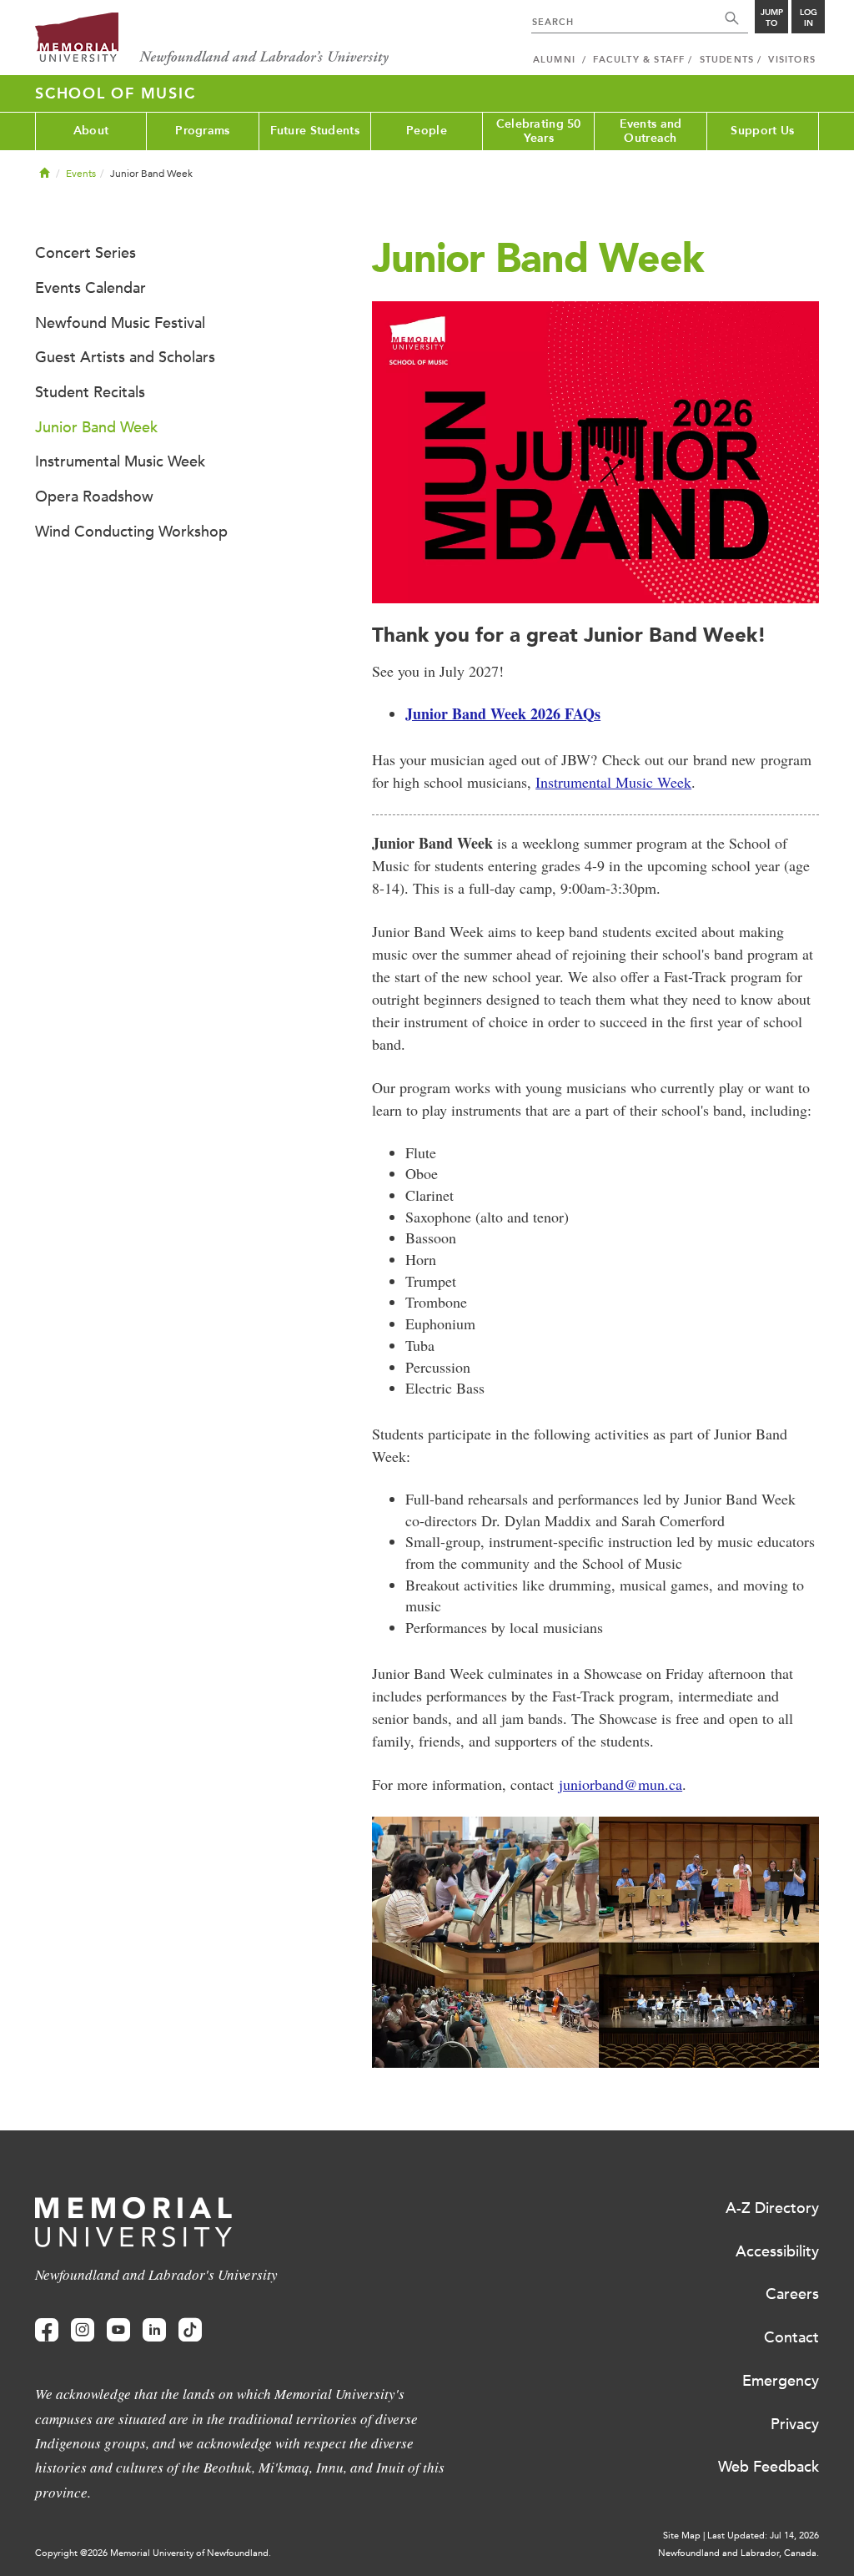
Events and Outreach (651, 131)
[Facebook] (47, 2330)
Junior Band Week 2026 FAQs (503, 713)
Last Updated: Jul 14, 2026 (763, 2536)
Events (81, 174)
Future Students (315, 131)
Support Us (762, 131)
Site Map (682, 2536)
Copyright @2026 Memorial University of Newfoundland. (153, 2553)
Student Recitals (90, 392)
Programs (202, 131)
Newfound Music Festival (120, 323)
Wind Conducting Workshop (131, 532)
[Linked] (154, 2330)
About (91, 131)
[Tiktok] (190, 2330)
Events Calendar (90, 288)
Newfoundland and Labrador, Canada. (738, 2553)
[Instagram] (83, 2330)
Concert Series (85, 253)
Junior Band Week (96, 427)
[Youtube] (118, 2330)
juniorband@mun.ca (620, 1784)
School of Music (115, 93)
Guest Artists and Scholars (125, 357)
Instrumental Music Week (613, 782)
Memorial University (212, 40)
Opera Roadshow (94, 497)
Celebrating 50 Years (539, 131)
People (427, 131)
